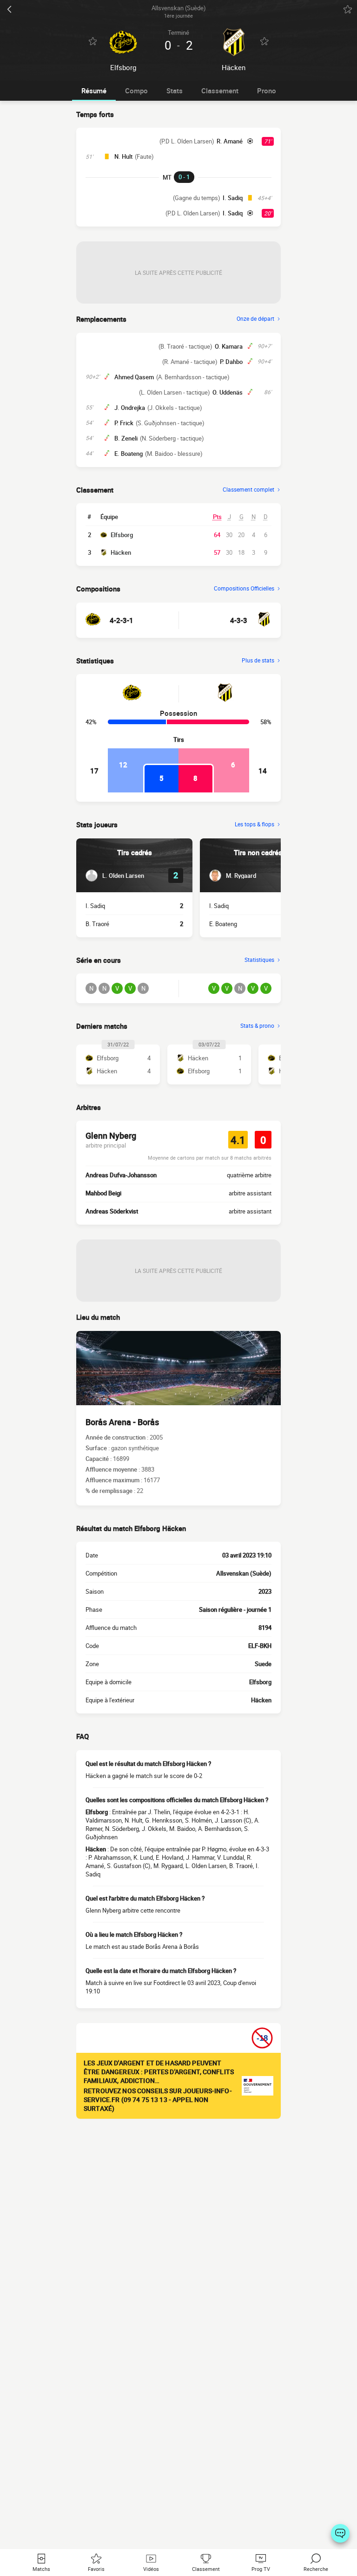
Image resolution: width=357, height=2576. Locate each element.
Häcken (121, 552)
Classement (220, 91)
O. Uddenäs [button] (228, 392)
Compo (136, 91)
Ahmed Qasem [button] (134, 377)
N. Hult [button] (123, 156)
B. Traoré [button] (97, 924)
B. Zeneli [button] (126, 438)
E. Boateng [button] (129, 454)
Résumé (94, 91)
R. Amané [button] (230, 141)
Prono (267, 91)
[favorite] (348, 9)
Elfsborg (122, 535)
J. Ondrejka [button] (130, 408)
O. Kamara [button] (229, 346)
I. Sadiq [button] (233, 198)
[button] (115, 876)
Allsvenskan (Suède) (244, 1573)
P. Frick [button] (124, 423)
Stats (175, 91)
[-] (340, 2533)
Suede (263, 1664)
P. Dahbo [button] (231, 362)
